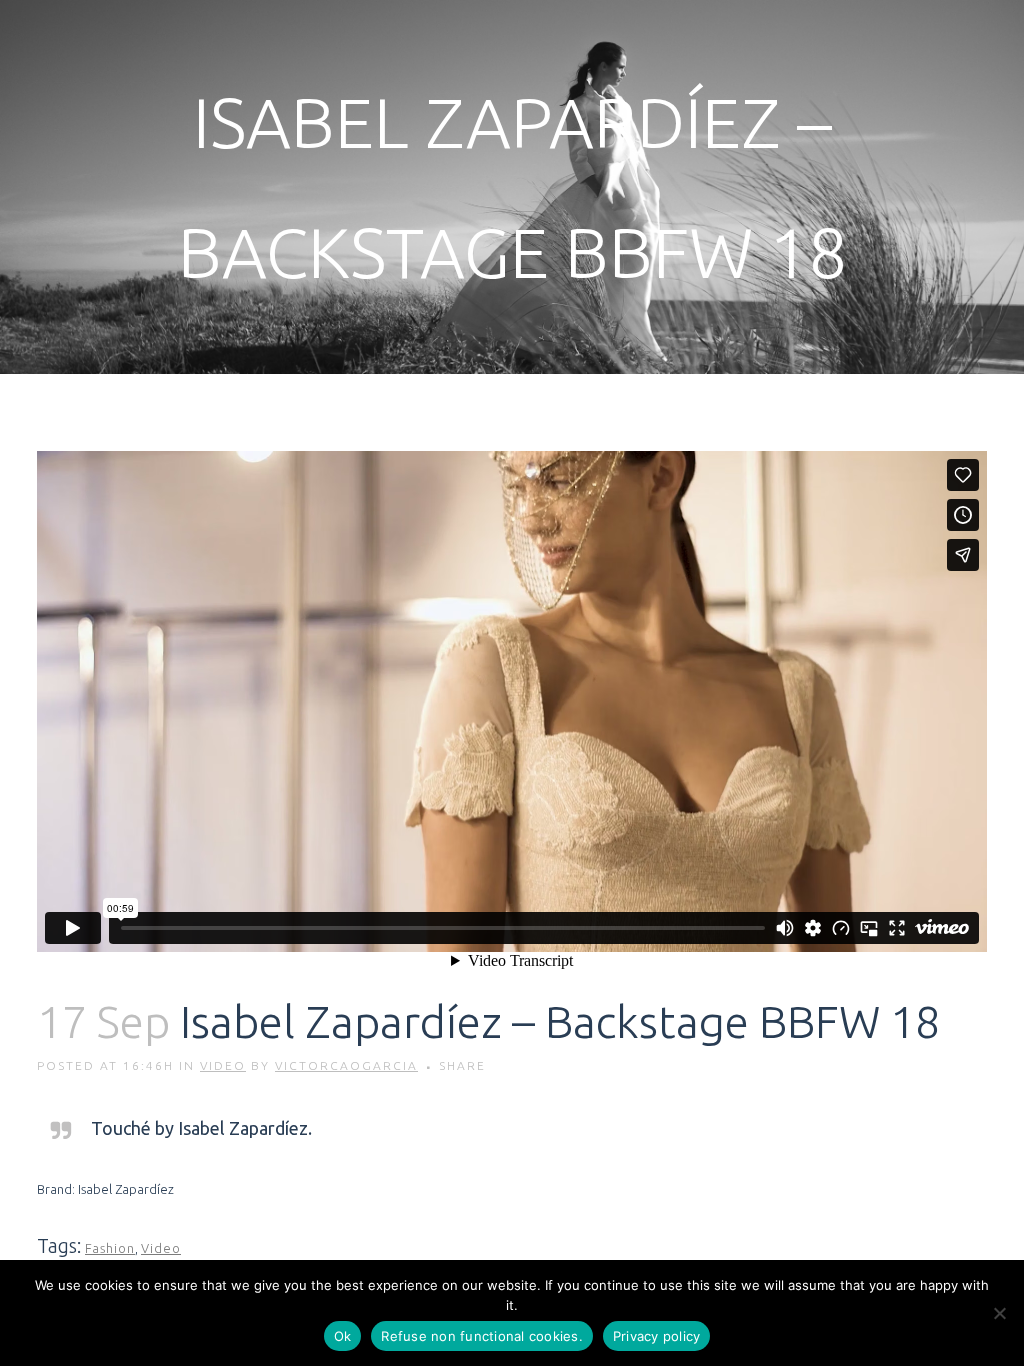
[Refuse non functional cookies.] (999, 1313)
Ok (343, 1336)
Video (223, 1065)
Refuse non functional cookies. (482, 1336)
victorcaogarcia (346, 1065)
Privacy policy (657, 1336)
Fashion (110, 1248)
